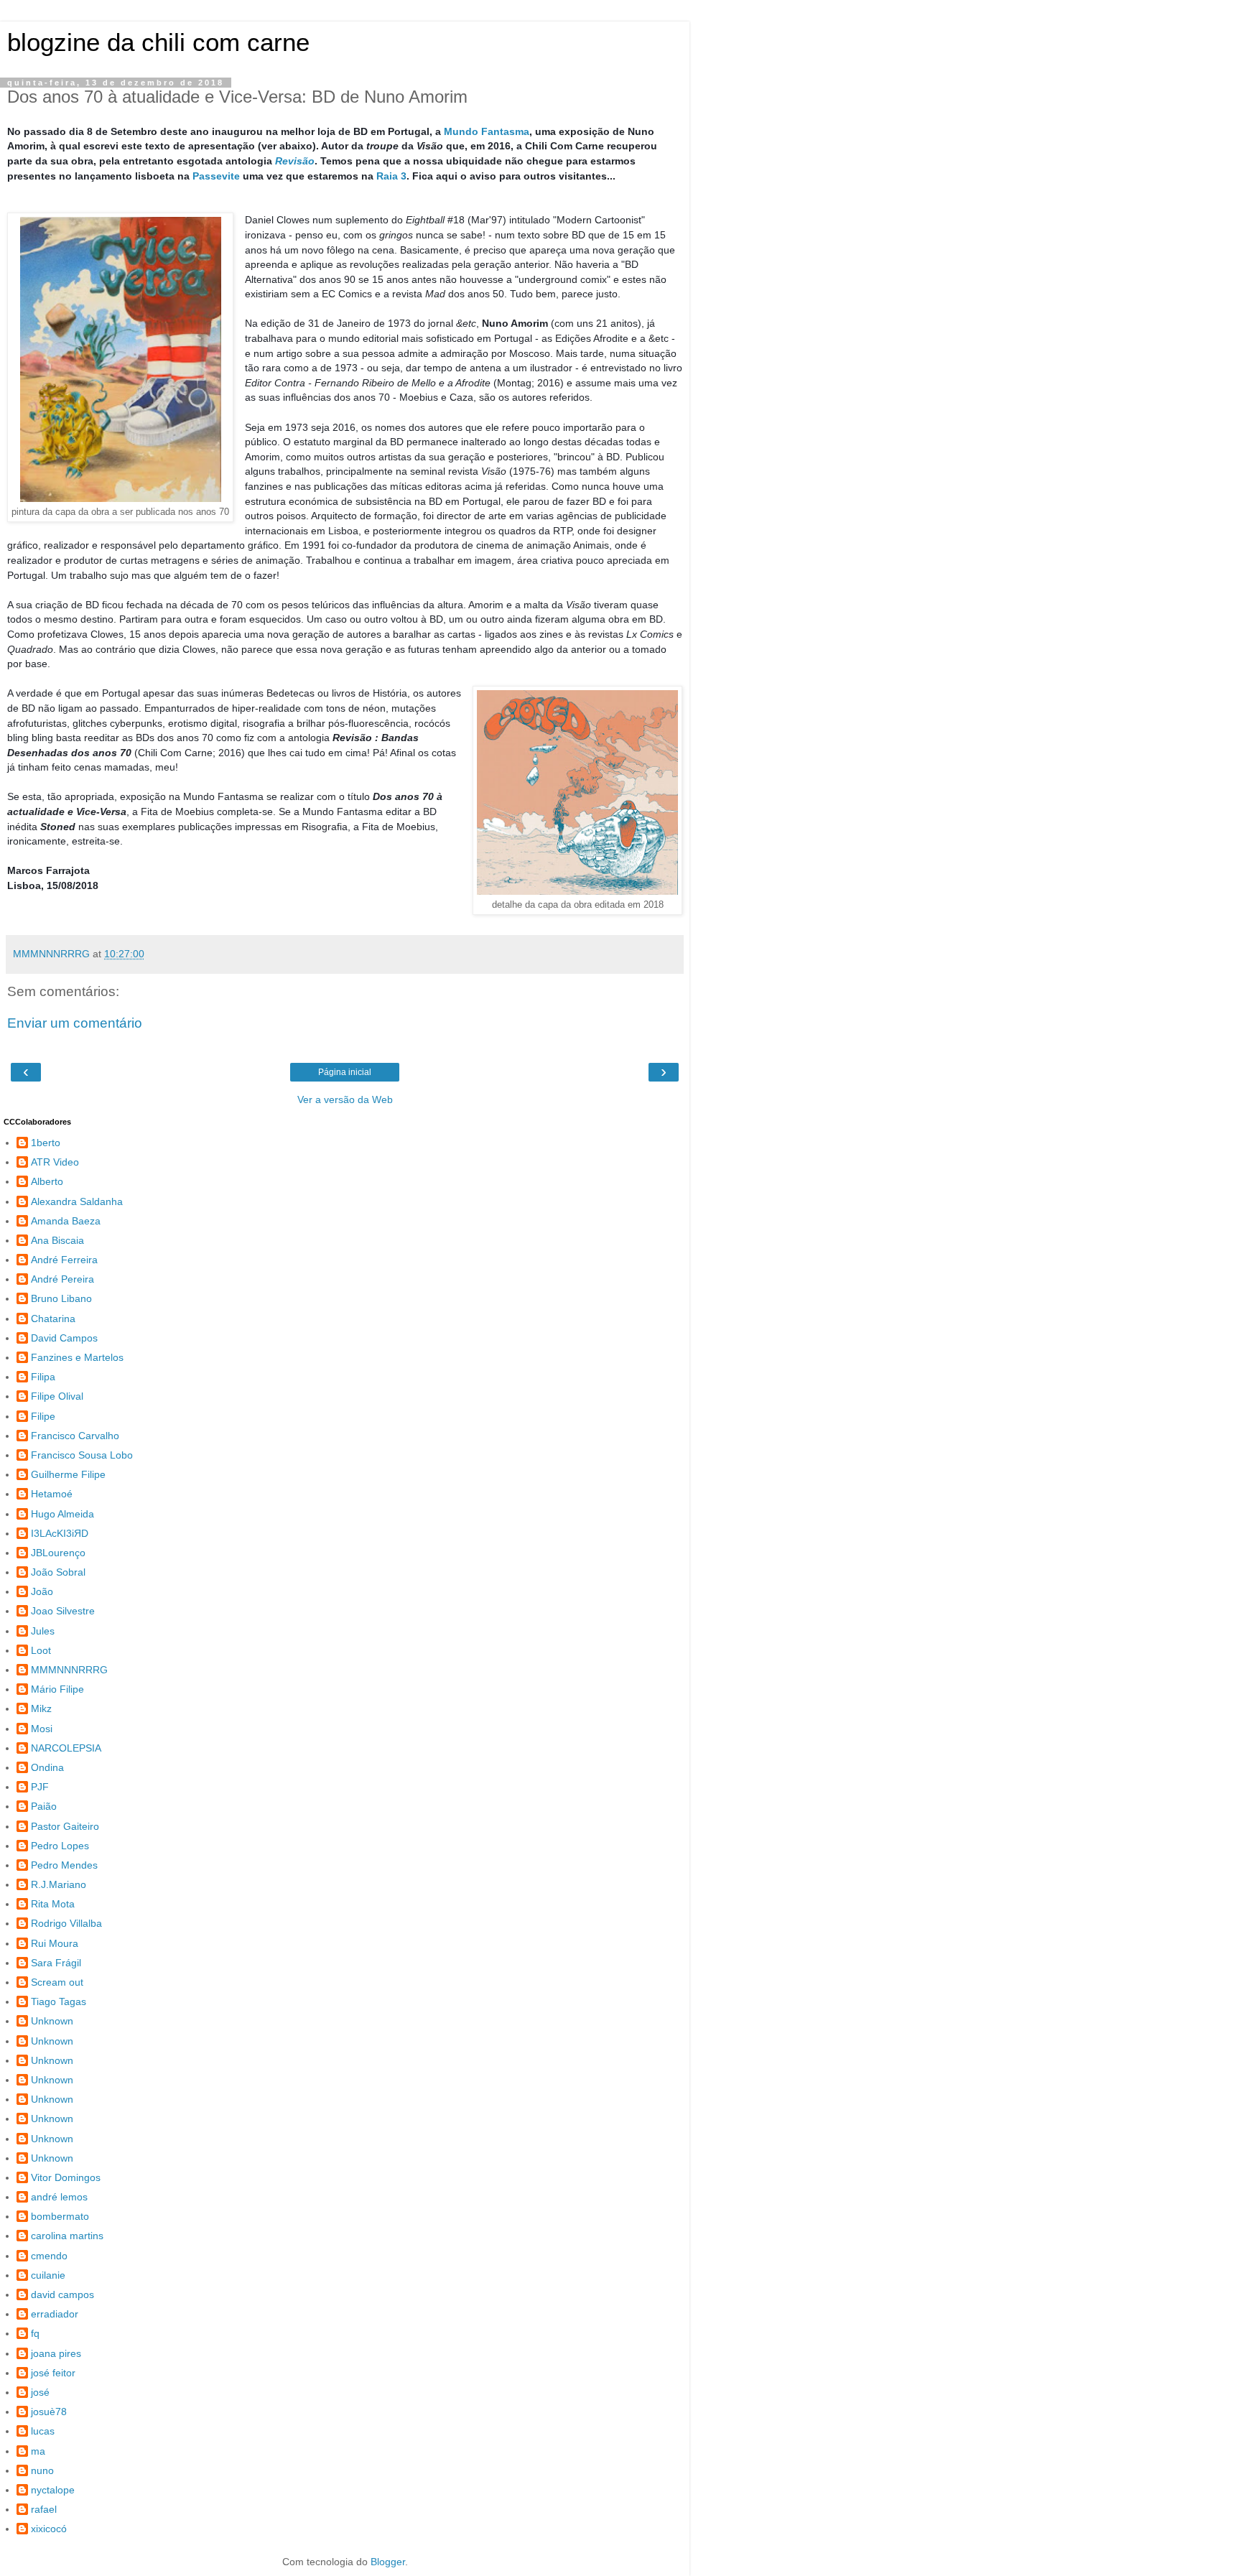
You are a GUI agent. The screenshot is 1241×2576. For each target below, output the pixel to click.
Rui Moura (55, 1943)
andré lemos (59, 2197)
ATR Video (55, 1162)
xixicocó (49, 2529)
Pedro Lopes (60, 1846)
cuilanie (48, 2275)
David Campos (64, 1338)
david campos (62, 2294)
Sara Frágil (56, 1963)
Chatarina (53, 1319)
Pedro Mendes (64, 1865)
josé (40, 2392)
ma (38, 2451)
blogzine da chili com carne (158, 42)
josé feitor (53, 2373)
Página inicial (345, 1072)
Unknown (52, 2021)
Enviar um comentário (75, 1023)
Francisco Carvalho (75, 1436)
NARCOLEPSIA (66, 1748)
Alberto (47, 1181)
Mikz (41, 1708)
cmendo (49, 2256)
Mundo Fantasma (487, 131)
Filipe (43, 1416)
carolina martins (67, 2236)
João (42, 1591)
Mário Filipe (57, 1689)
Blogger (388, 2562)
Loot (41, 1650)
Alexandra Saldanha (77, 1201)
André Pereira (62, 1279)
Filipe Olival (57, 1396)
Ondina (47, 1767)
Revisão (295, 161)
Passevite (216, 176)
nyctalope (53, 2490)
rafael (44, 2509)
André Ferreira (64, 1260)
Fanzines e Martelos (77, 1357)
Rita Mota (53, 1904)
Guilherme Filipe (68, 1474)
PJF (40, 1787)
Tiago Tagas (59, 2001)
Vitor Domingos (66, 2177)
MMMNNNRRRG (69, 1670)
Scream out (57, 1982)
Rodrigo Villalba (66, 1923)
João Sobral (58, 1572)
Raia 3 (391, 176)
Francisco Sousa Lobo (82, 1455)
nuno (42, 2470)
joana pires (56, 2353)
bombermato (60, 2216)
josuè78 (49, 2412)
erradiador (55, 2314)
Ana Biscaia (57, 1240)
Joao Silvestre (63, 1611)
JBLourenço (58, 1553)
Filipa (43, 1377)
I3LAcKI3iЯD (60, 1533)
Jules (43, 1631)
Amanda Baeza (66, 1221)
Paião (44, 1806)
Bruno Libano (61, 1298)
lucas (43, 2431)
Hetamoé (52, 1494)
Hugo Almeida (62, 1514)
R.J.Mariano (59, 1884)
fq (35, 2333)
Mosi (42, 1729)
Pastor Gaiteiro (65, 1826)
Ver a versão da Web (345, 1099)
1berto (46, 1143)
